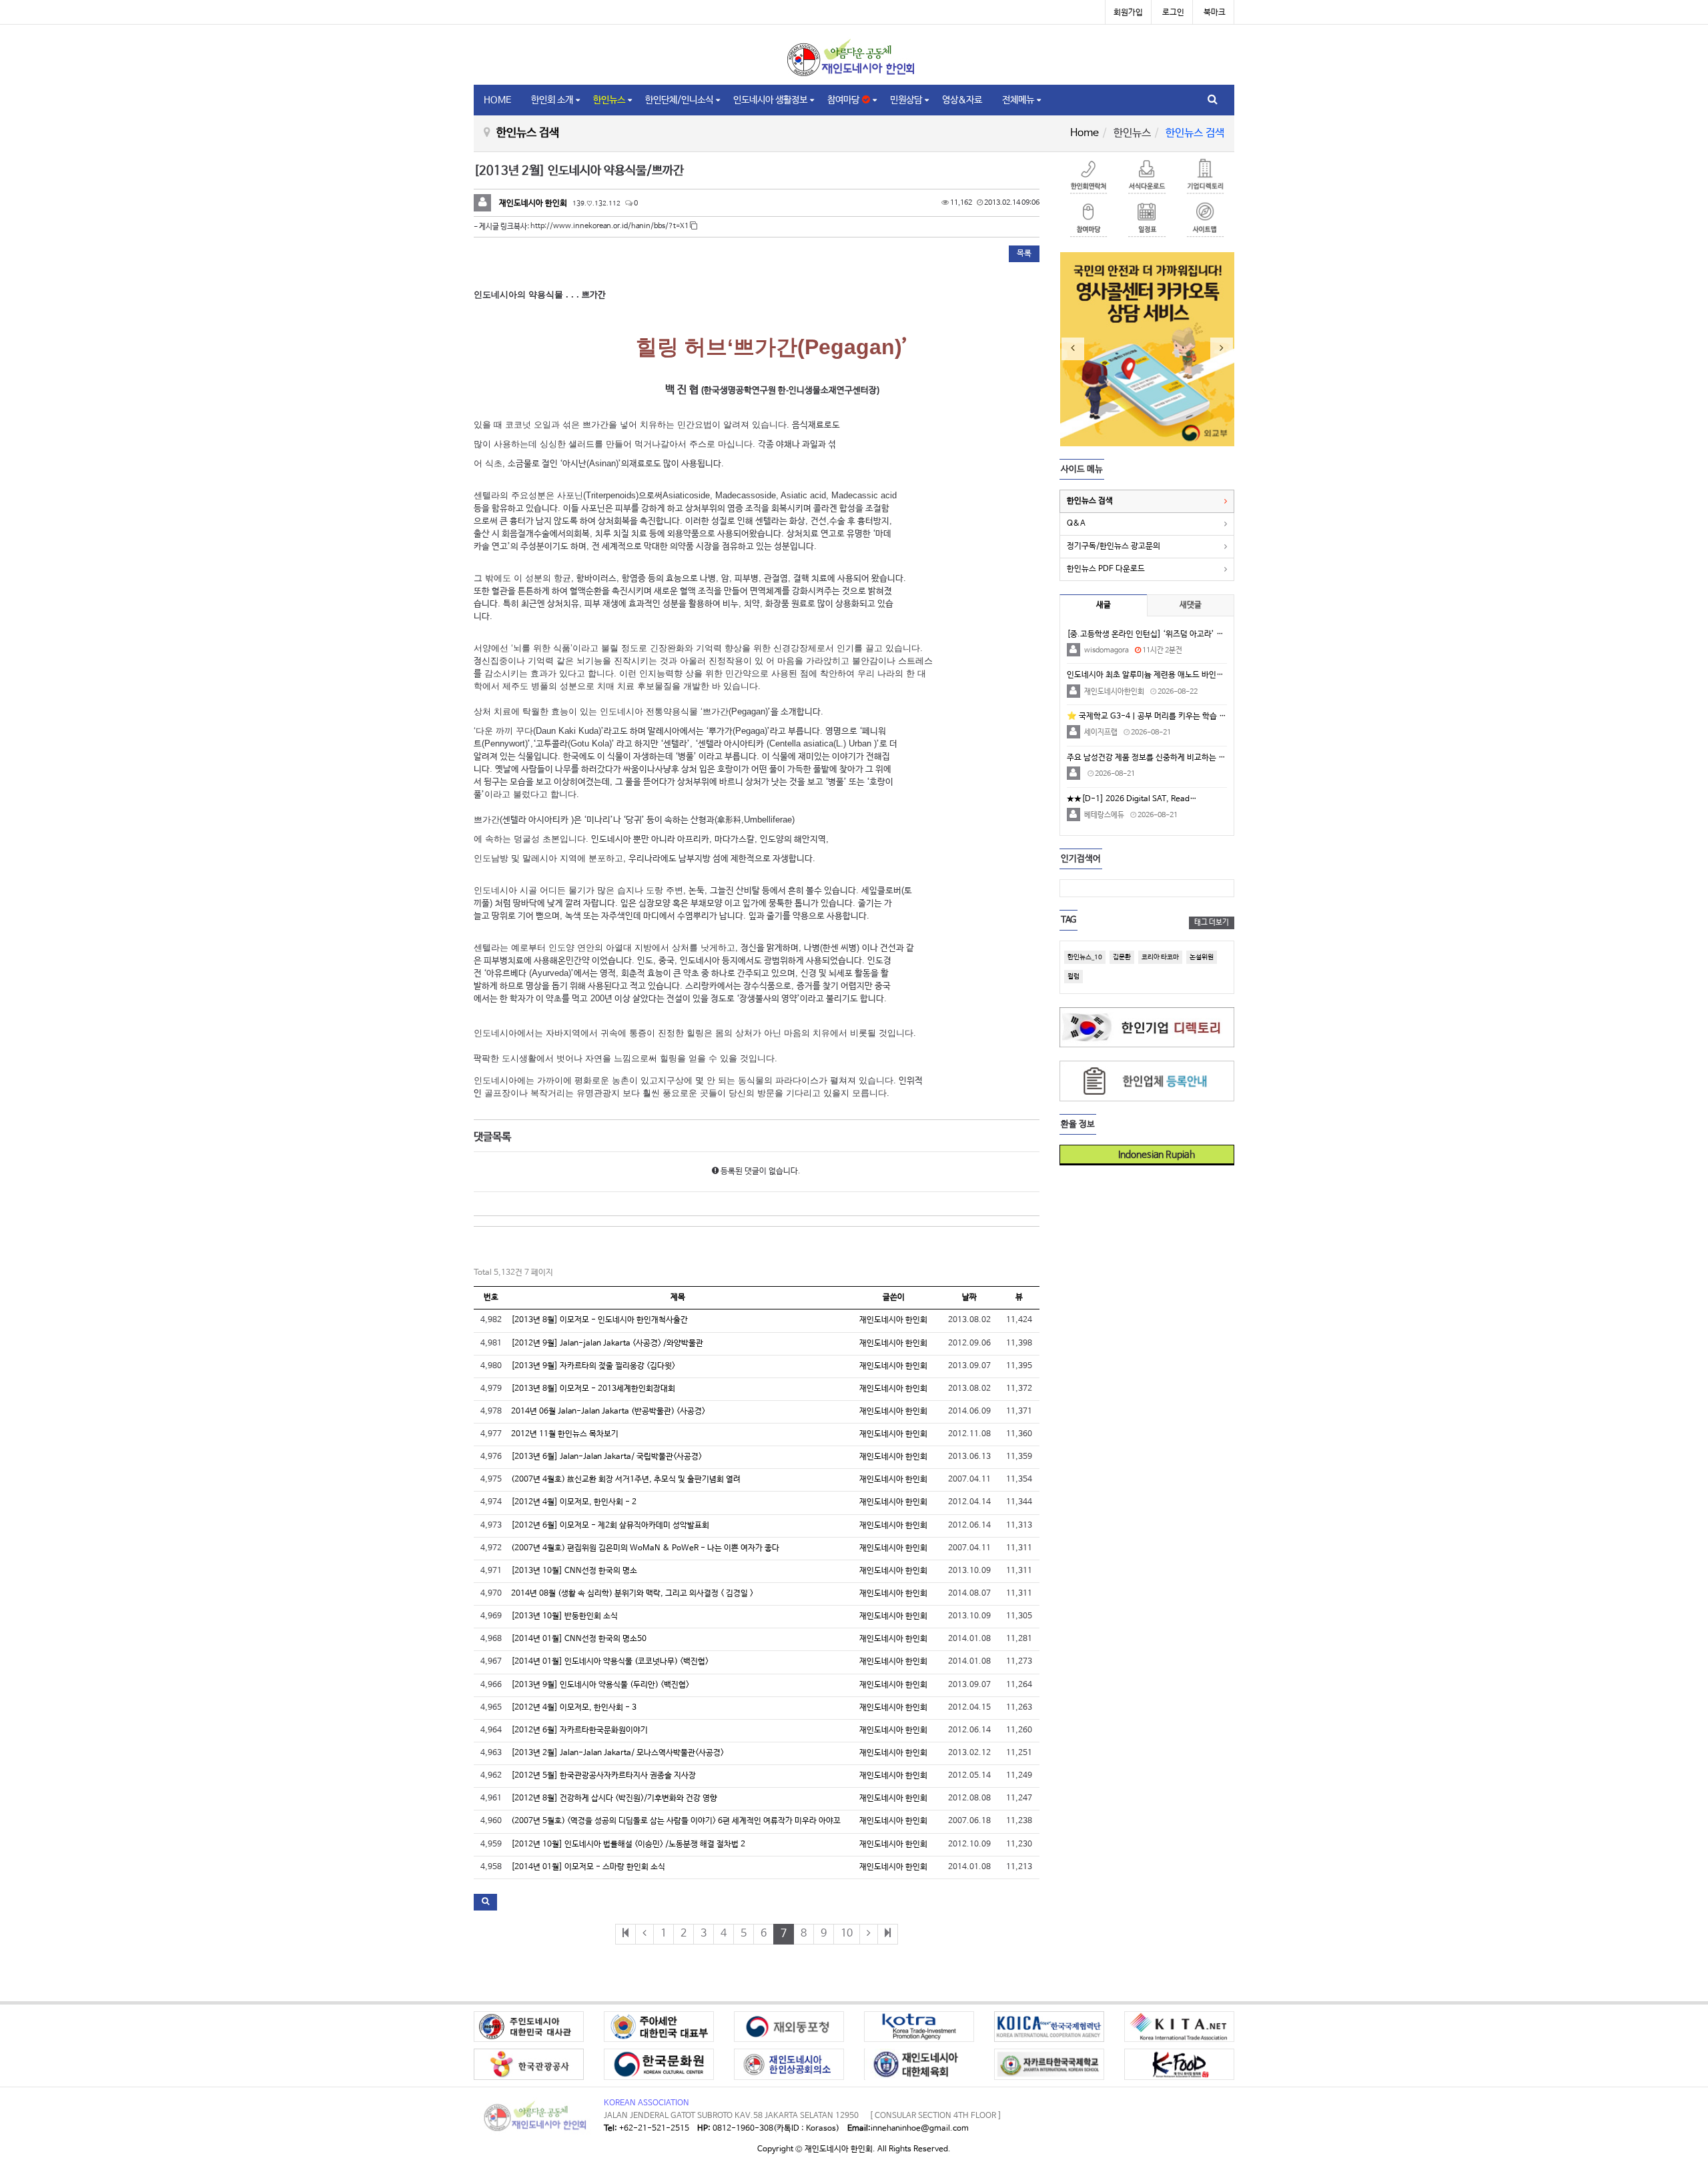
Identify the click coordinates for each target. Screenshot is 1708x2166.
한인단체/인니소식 (679, 100)
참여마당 (845, 100)
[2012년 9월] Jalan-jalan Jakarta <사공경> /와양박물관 (607, 1343)
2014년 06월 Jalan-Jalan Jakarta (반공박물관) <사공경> (608, 1412)
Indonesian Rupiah (1152, 1155)
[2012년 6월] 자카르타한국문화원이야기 (579, 1730)
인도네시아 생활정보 (770, 100)
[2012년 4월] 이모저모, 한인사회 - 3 (574, 1708)
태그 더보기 (1212, 923)
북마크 (1215, 13)
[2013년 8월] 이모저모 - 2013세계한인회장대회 (593, 1389)
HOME (497, 100)
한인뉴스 (609, 100)
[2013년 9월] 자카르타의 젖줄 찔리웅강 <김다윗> (593, 1366)
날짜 (969, 1297)
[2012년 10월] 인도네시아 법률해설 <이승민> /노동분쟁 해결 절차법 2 (628, 1844)
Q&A (1076, 524)
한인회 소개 (552, 100)
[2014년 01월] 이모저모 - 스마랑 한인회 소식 (588, 1867)
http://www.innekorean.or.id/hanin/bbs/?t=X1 (610, 226)
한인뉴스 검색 (1090, 501)
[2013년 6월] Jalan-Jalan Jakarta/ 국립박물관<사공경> (606, 1457)
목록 (1024, 253)
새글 (1104, 605)
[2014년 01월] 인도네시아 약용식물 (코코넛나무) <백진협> (610, 1662)
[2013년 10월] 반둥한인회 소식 (564, 1616)
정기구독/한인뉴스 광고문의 (1114, 546)
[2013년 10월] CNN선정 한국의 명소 (574, 1571)
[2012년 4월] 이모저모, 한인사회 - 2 (574, 1502)
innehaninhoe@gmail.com (920, 2129)
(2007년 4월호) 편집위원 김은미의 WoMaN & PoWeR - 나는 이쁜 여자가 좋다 (645, 1548)
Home (1085, 133)
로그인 (1173, 13)
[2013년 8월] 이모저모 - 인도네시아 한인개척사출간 (599, 1320)
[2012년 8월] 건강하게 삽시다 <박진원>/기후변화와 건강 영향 (614, 1798)
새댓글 (1191, 605)
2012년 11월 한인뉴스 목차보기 (565, 1434)
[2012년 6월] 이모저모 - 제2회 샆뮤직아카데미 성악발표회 (610, 1526)
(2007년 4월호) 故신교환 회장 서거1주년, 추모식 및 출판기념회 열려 (626, 1480)
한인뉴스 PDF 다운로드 (1106, 569)
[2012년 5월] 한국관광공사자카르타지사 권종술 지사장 (603, 1776)
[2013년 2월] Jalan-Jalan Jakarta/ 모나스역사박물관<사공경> (617, 1753)
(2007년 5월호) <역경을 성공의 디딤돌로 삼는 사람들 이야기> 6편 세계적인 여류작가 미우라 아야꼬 (676, 1821)
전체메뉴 (1018, 100)
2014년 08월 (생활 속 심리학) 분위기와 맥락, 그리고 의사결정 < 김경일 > (632, 1594)
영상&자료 (962, 100)
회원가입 (1128, 13)
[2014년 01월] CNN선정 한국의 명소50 (579, 1639)
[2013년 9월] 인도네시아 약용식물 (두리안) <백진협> (600, 1685)
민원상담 (906, 100)
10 (847, 1934)
